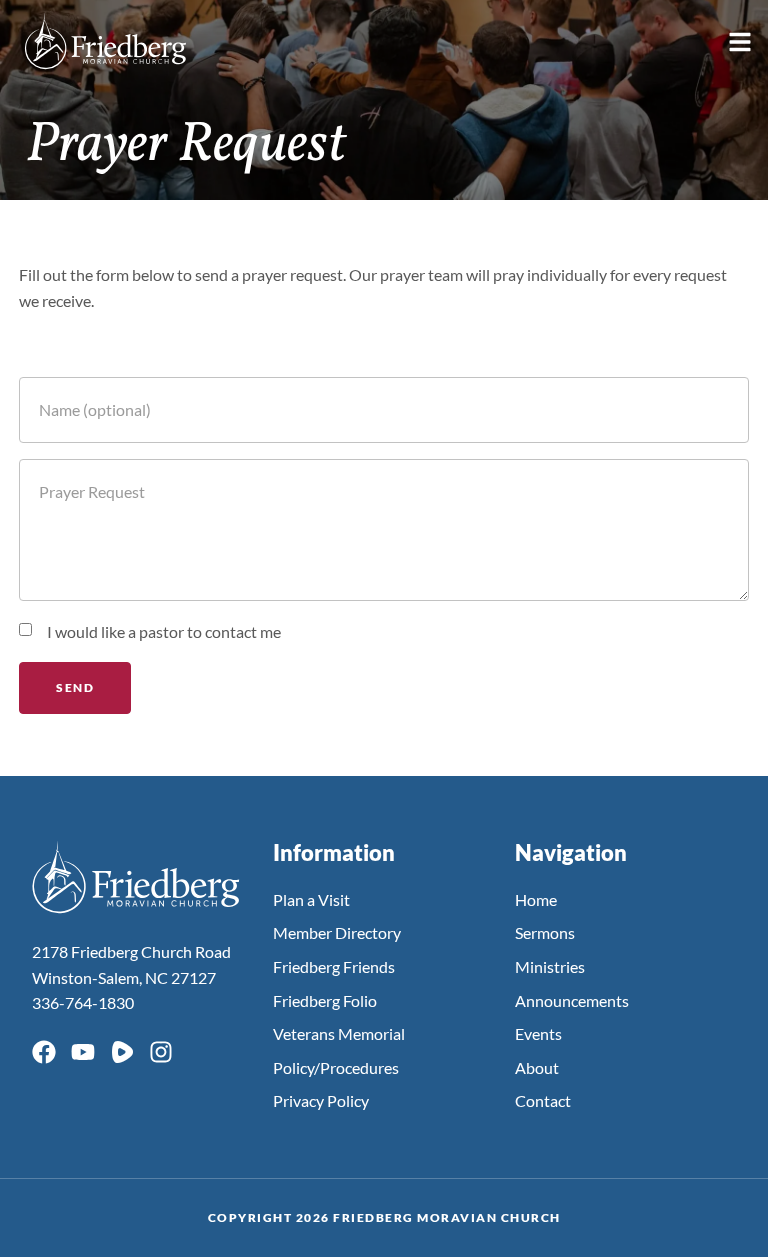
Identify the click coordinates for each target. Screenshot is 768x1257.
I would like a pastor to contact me (164, 631)
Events (538, 1033)
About (537, 1067)
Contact (543, 1100)
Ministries (550, 966)
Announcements (572, 1000)
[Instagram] (161, 1052)
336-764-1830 (83, 1002)
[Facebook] (44, 1052)
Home (536, 899)
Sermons (545, 932)
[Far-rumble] (122, 1052)
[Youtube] (83, 1052)
